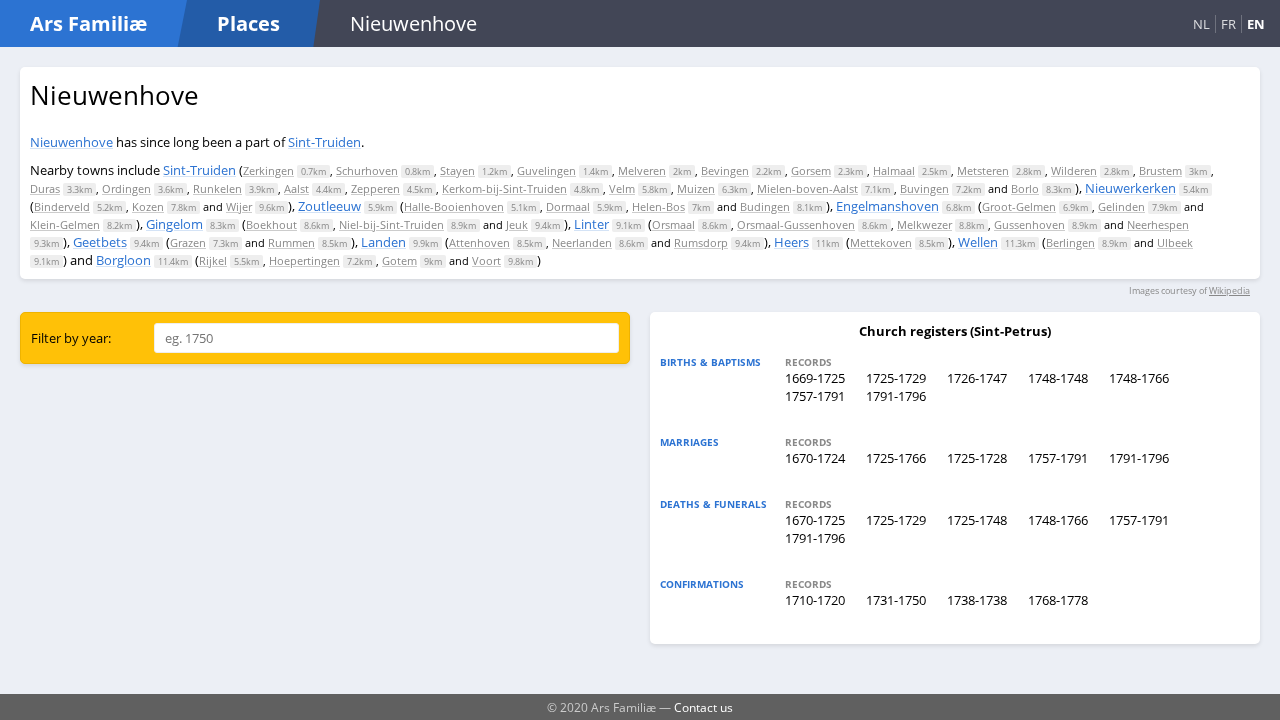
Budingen (765, 206)
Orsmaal (673, 224)
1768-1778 (1058, 600)
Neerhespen (1158, 224)
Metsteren (983, 170)
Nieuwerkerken (1130, 188)
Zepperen (375, 188)
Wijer (239, 206)
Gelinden (1121, 206)
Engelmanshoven (887, 206)
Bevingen (725, 170)
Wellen (978, 242)
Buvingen (924, 188)
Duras (45, 188)
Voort (486, 260)
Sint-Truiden (324, 142)
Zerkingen (268, 170)
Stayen (457, 170)
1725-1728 (977, 458)
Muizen (696, 188)
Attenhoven (479, 242)
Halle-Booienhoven (454, 206)
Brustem (1160, 170)
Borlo (1025, 188)
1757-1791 (815, 396)
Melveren (642, 170)
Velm (622, 188)
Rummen (291, 242)
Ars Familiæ (88, 23)
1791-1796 (896, 396)
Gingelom (174, 224)
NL (1201, 24)
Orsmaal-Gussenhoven (796, 224)
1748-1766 (1139, 378)
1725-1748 (977, 520)
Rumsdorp (701, 242)
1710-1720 (815, 600)
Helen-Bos (658, 206)
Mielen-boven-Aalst (807, 188)
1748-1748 (1058, 378)
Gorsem (811, 170)
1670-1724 (815, 458)
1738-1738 (977, 600)
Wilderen (1074, 170)
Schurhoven (367, 170)
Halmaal (894, 170)
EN (1256, 24)
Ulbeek (1175, 242)
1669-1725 (815, 378)
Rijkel (213, 260)
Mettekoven (881, 242)
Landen (383, 242)
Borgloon (123, 260)
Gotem (399, 260)
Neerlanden (582, 242)
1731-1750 (896, 600)
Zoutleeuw (329, 206)
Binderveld (62, 206)
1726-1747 (977, 378)
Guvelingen (546, 170)
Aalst (296, 188)
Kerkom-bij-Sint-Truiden (504, 188)
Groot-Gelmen (1019, 206)
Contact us (703, 707)
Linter (591, 224)
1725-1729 (896, 378)
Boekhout (271, 224)
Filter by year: (71, 338)
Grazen (188, 242)
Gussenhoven (1029, 224)
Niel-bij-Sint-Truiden (391, 224)
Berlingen (1070, 242)
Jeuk (517, 224)
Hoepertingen (304, 260)
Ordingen (126, 188)
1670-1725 (815, 520)
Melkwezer (924, 224)
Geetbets (100, 242)
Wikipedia (1229, 290)
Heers (791, 242)
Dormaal (568, 206)
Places (248, 23)
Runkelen (217, 188)
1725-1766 (896, 458)
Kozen (148, 206)
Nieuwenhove (71, 142)
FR (1228, 24)
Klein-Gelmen (65, 224)
